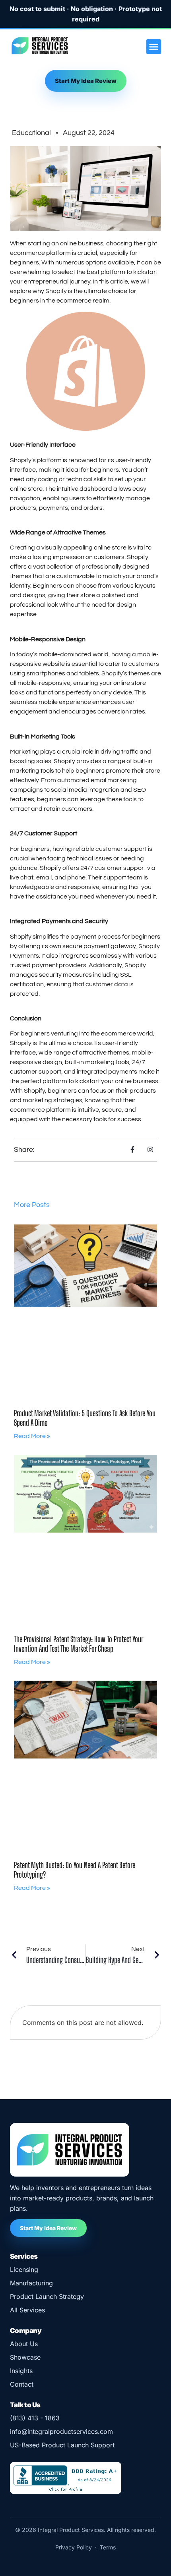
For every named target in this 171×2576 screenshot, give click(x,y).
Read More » (32, 1436)
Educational (31, 133)
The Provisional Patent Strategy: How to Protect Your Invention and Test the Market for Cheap (78, 1644)
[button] (154, 47)
